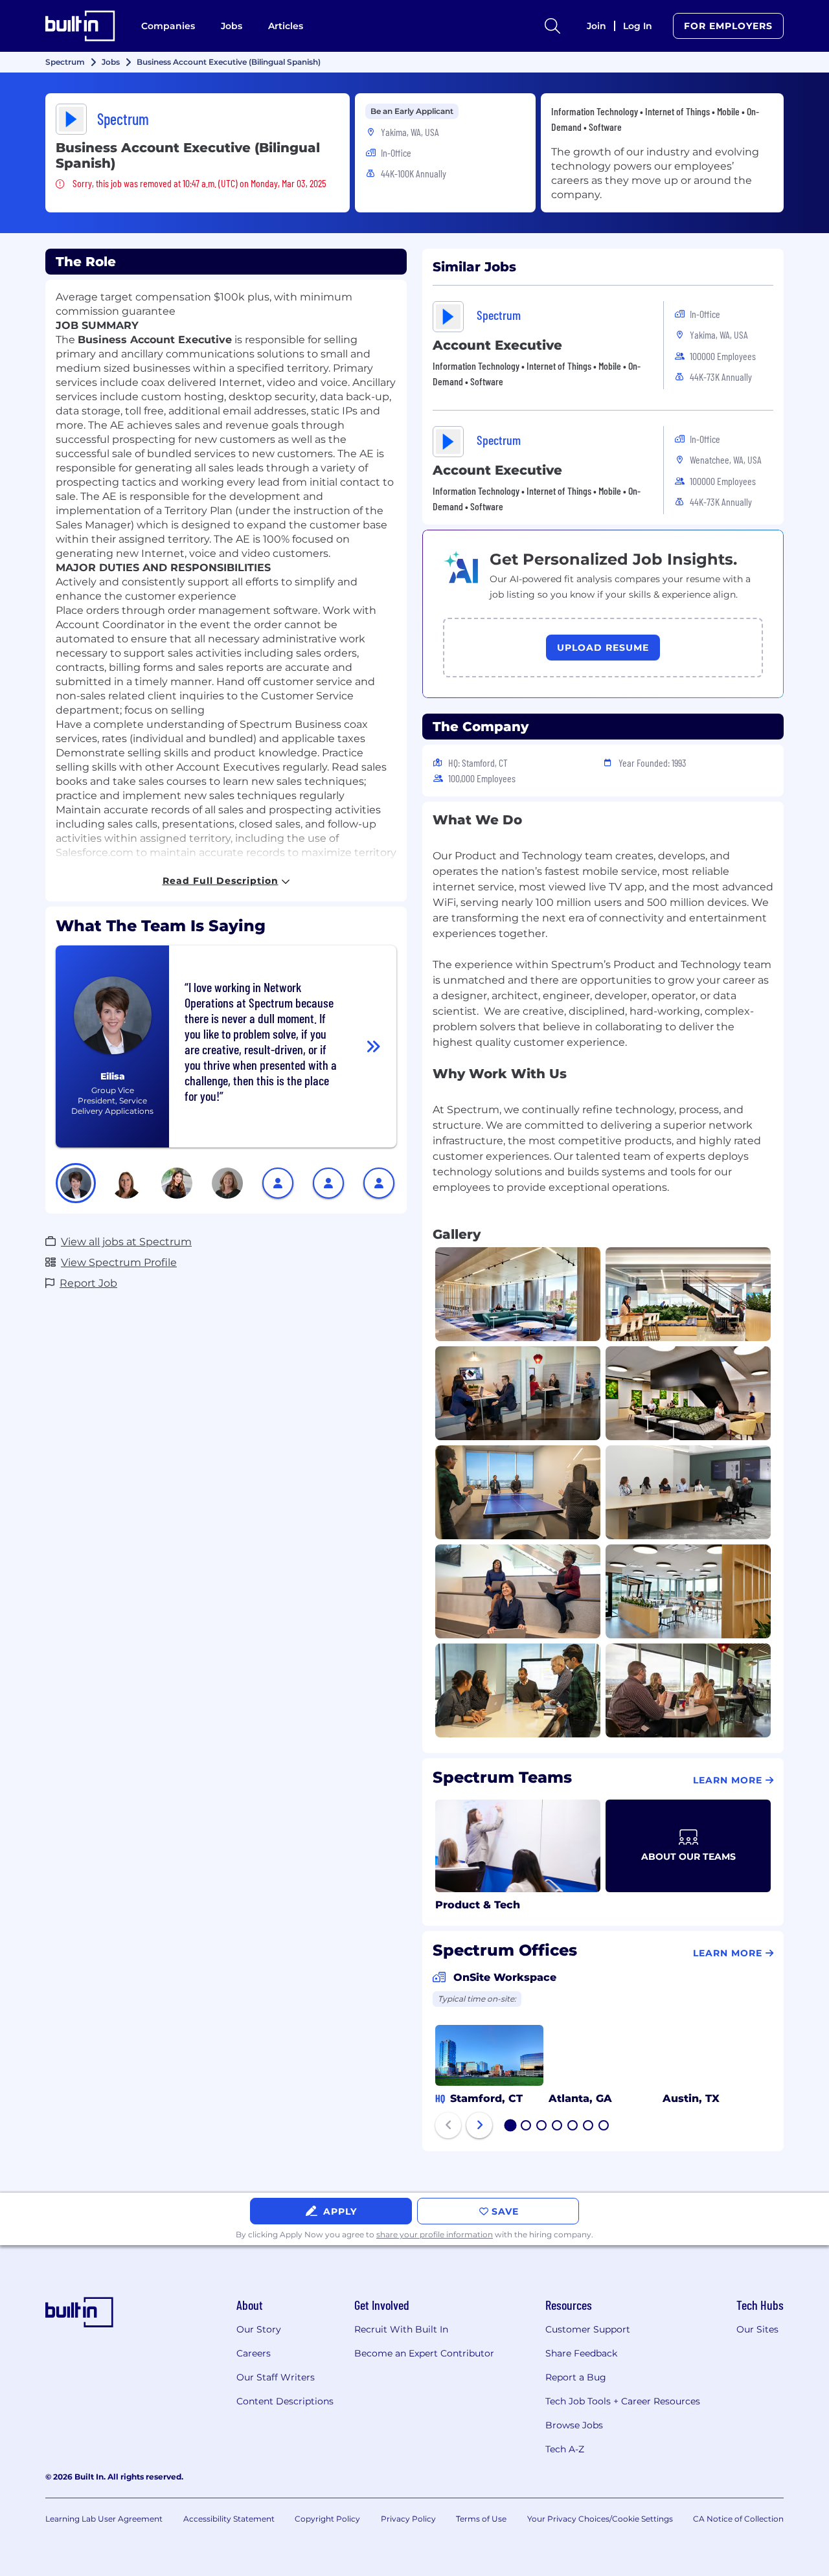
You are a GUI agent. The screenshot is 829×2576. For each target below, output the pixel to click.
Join (596, 26)
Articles (286, 26)
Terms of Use (481, 2519)
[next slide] (479, 2125)
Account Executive (497, 345)
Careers (254, 2353)
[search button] (552, 26)
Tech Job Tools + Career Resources (623, 2401)
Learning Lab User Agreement (104, 2519)
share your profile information (435, 2234)
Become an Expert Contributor (424, 2353)
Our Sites (757, 2329)
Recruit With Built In (401, 2329)
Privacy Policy (408, 2519)
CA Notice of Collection (738, 2519)
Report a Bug (576, 2377)
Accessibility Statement (229, 2519)
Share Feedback (581, 2353)
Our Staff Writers (276, 2377)
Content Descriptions (285, 2401)
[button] (76, 1183)
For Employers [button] (728, 26)
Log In (638, 26)
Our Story (259, 2329)
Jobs (232, 26)
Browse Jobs (574, 2425)
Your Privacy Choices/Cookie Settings (600, 2519)
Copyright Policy (327, 2519)
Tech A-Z (565, 2449)
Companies (168, 26)
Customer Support (588, 2329)
